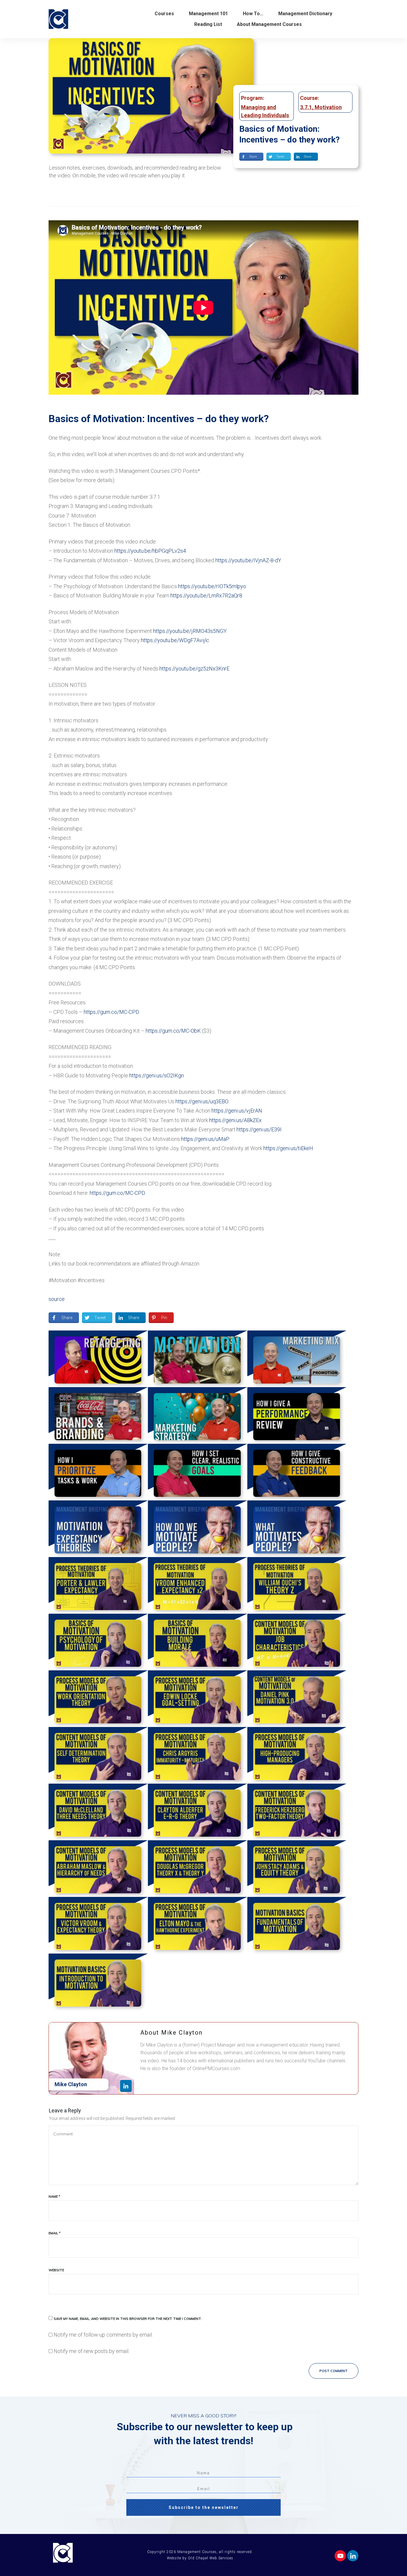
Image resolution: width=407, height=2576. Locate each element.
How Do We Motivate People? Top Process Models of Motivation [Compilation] (197, 1529)
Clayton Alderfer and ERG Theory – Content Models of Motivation (197, 1812)
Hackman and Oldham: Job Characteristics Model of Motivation (297, 1642)
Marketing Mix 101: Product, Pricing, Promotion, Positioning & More (297, 1359)
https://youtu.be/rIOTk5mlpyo (212, 586)
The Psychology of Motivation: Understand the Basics (98, 1642)
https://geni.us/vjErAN (237, 1111)
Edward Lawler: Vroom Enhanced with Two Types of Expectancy (197, 1585)
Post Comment (334, 2371)
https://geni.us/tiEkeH (288, 1148)
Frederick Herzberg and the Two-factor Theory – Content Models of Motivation (297, 1812)
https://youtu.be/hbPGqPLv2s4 (150, 551)
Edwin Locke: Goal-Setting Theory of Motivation (197, 1699)
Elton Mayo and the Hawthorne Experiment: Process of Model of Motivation (197, 1925)
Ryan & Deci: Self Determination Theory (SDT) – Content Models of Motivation (98, 1755)
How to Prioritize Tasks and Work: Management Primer (98, 1472)
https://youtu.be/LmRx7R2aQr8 (206, 595)
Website (56, 2270)
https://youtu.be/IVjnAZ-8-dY (248, 560)
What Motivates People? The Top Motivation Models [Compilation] (297, 1529)
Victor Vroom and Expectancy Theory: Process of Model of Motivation (98, 1925)
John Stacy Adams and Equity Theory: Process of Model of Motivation (297, 1869)
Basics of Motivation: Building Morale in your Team (197, 1642)
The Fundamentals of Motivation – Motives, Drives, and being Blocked (297, 1925)
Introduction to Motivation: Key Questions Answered (98, 1982)
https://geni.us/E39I (259, 1129)
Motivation (328, 107)
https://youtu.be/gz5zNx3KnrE (194, 669)
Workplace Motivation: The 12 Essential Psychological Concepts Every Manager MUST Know (197, 1359)
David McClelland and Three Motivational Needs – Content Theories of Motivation (98, 1812)
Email (55, 2233)
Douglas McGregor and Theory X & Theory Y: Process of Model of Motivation (197, 1869)
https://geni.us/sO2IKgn (157, 1075)
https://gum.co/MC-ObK (173, 1031)
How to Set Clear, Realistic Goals (197, 1472)
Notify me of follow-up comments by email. (103, 2335)
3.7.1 (306, 107)
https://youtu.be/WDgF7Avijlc (175, 640)
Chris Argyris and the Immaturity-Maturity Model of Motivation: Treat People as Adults (197, 1755)
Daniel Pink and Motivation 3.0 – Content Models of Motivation (297, 1699)
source (57, 1299)
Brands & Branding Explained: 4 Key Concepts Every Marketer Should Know (98, 1415)
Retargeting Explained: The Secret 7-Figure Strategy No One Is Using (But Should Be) (98, 1359)
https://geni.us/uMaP (205, 1139)
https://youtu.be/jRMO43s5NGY (190, 631)
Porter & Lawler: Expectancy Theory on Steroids (98, 1585)
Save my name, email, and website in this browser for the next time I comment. (128, 2319)
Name (54, 2197)
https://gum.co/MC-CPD (111, 1012)
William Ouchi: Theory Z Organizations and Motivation (297, 1585)
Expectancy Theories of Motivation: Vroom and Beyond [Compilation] (98, 1529)
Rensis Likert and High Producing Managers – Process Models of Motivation (297, 1755)
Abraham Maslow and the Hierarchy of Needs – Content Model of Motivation (98, 1869)
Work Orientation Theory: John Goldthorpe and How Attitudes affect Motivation (98, 1699)
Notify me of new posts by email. (91, 2351)
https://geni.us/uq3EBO (202, 1101)
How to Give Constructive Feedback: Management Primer (297, 1472)
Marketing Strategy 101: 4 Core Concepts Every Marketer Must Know (197, 1415)
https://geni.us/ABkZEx (235, 1120)
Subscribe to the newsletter (204, 2507)
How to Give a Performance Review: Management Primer (297, 1415)
